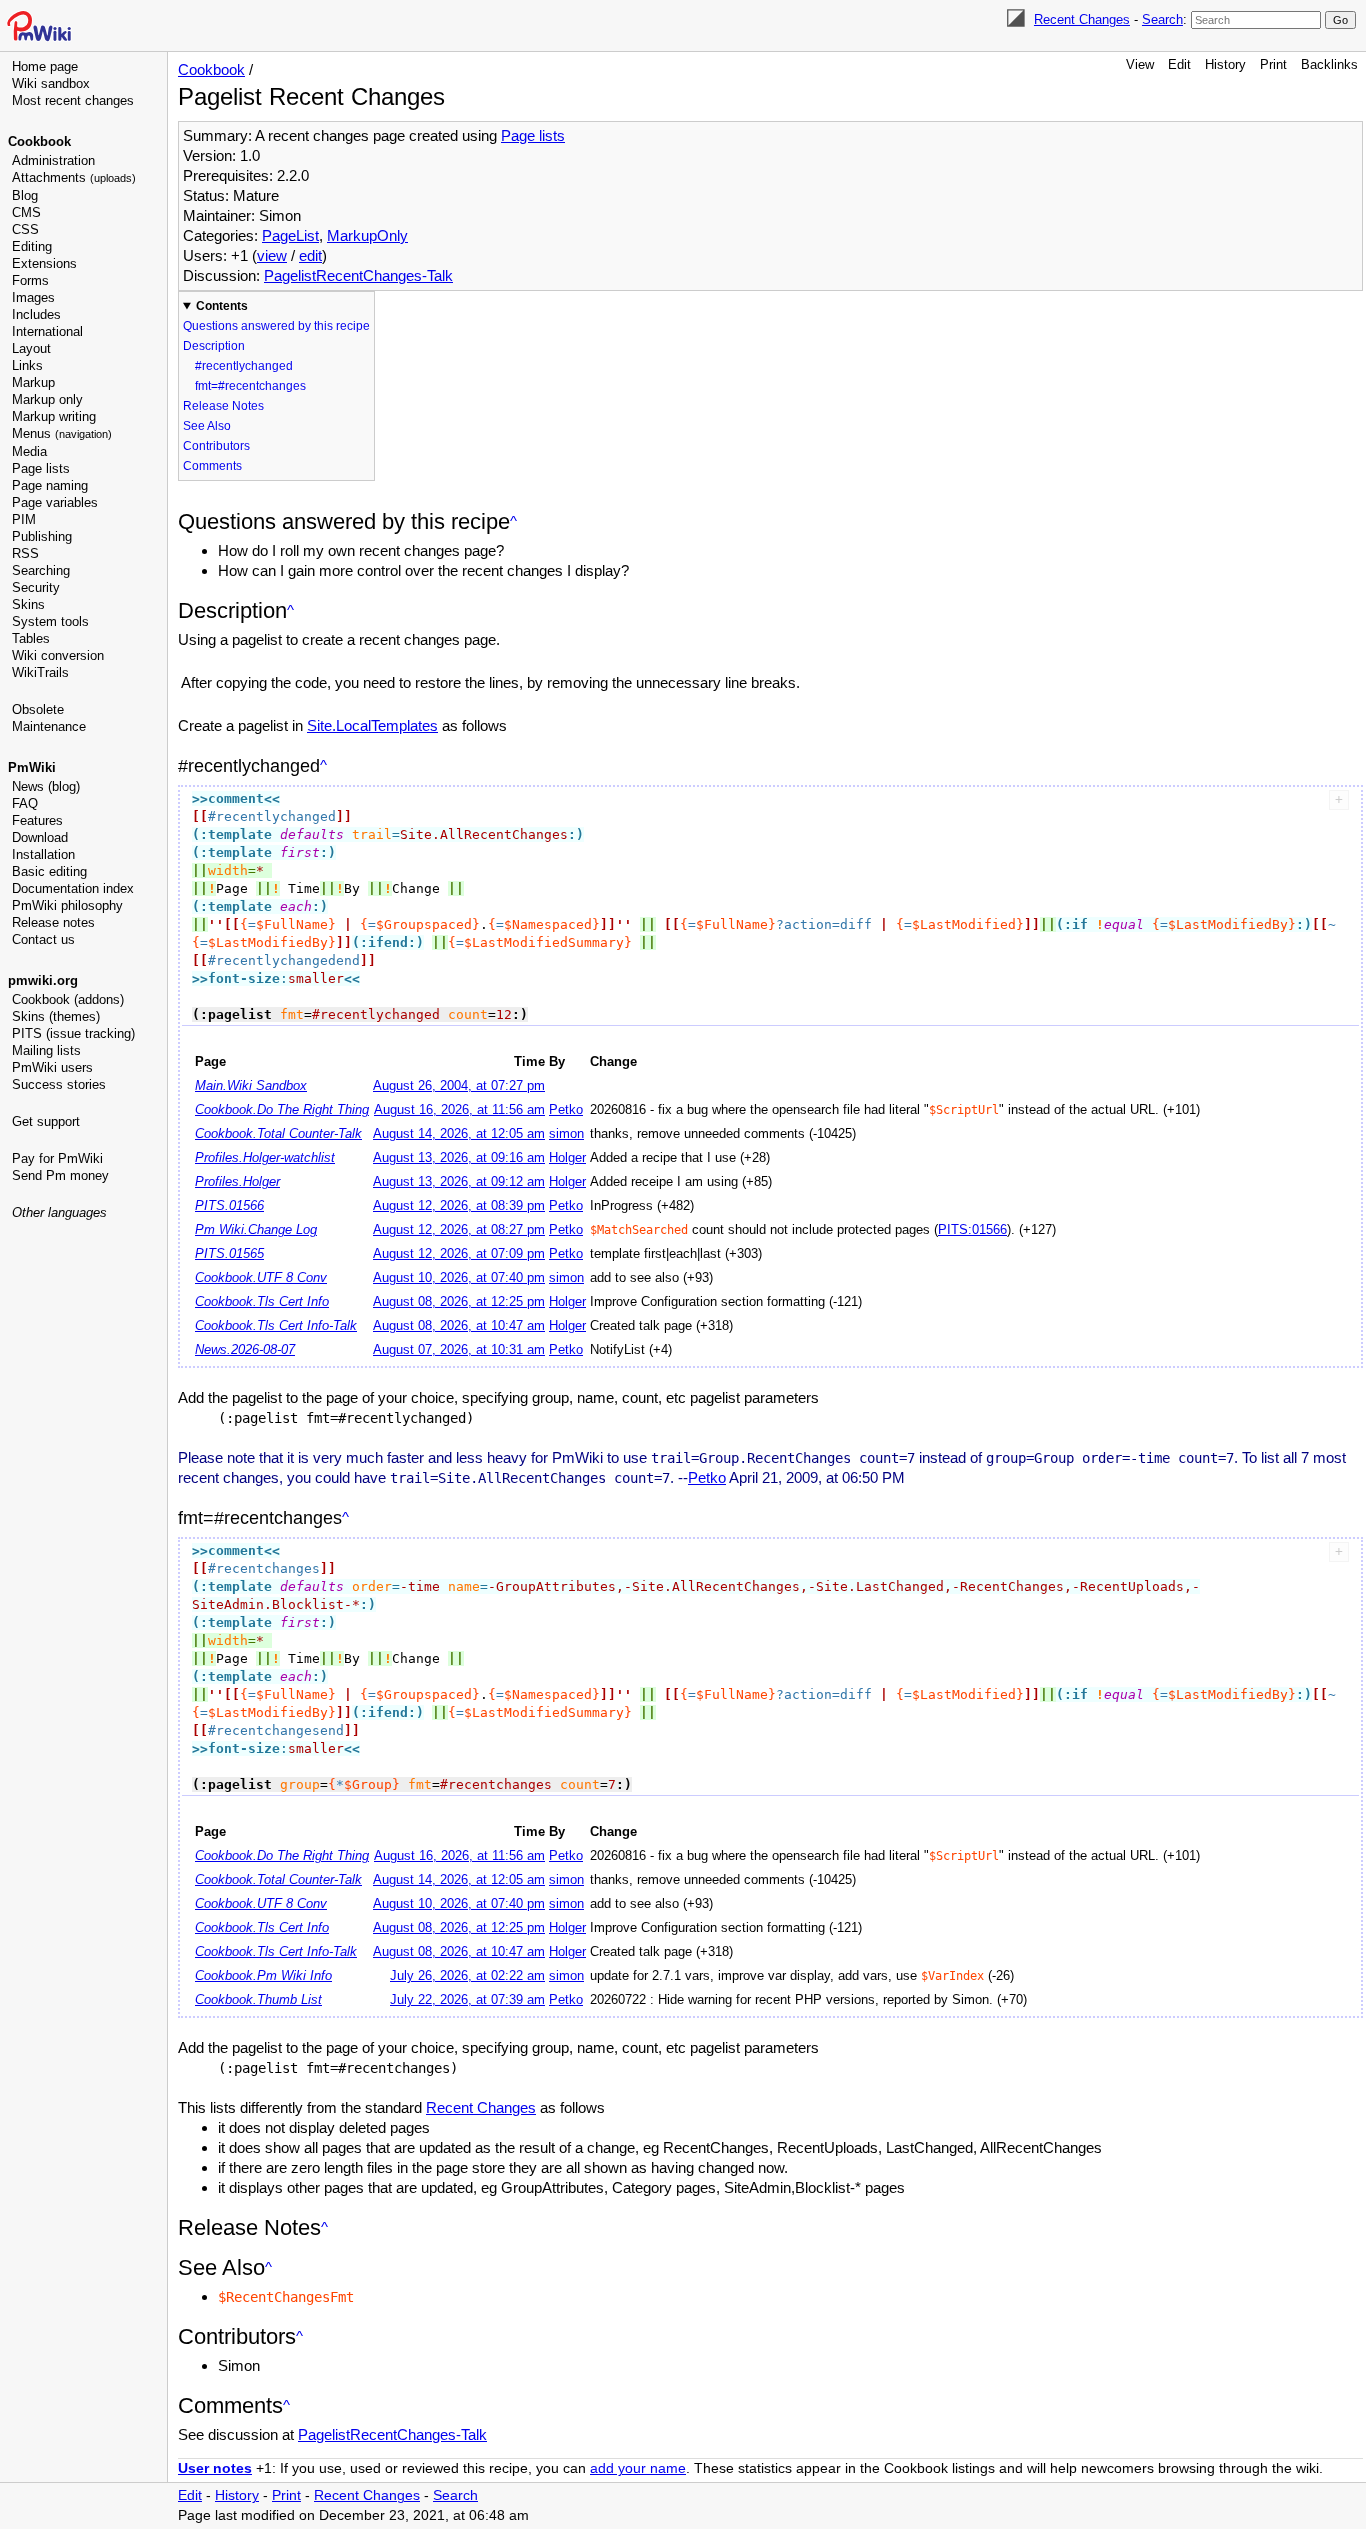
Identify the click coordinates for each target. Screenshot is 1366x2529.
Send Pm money (60, 1175)
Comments (212, 466)
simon (566, 1134)
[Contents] (513, 521)
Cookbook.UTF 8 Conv (261, 1278)
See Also (207, 426)
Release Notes (223, 406)
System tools (50, 621)
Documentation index (73, 888)
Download (40, 837)
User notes (215, 2468)
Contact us (43, 939)
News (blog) (46, 786)
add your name (638, 2468)
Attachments (74, 177)
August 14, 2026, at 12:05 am (459, 1134)
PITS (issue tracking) (73, 1033)
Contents (222, 306)
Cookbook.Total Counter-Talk (278, 1134)
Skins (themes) (56, 1016)
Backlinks (1329, 64)
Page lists (41, 468)
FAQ (25, 803)
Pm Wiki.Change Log (256, 1230)
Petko (566, 1110)
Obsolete (38, 709)
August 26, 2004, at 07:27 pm (459, 1086)
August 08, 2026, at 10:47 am (459, 1326)
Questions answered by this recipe (276, 326)
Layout (31, 348)
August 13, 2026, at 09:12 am (459, 1182)
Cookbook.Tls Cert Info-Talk (276, 1326)
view (272, 255)
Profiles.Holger (237, 1182)
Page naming (50, 485)
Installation (43, 854)
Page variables (55, 502)
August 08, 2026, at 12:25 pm (459, 1302)
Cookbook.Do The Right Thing (282, 1110)
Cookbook (39, 141)
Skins (28, 604)
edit (310, 255)
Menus (62, 433)
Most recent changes (73, 100)
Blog (25, 195)
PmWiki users (52, 1067)
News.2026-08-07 (245, 1350)
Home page (45, 66)
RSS (25, 553)
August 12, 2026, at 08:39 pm (459, 1206)
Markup (33, 382)
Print (1273, 64)
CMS (26, 212)
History (1225, 64)
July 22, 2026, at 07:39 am (467, 2000)
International (47, 331)
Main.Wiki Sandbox (251, 1086)
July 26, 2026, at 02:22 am (467, 1976)
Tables (31, 638)
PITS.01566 (229, 1206)
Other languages (59, 1212)
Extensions (44, 263)
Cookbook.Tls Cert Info (262, 1302)
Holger (567, 1158)
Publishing (42, 536)
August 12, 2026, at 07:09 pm (459, 1254)
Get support (46, 1121)
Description (214, 346)
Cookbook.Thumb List (258, 2000)
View (1140, 64)
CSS (25, 229)
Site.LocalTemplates (372, 725)
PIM (24, 519)
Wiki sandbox (51, 83)
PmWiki (32, 767)
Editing (32, 246)
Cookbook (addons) (68, 999)
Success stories (59, 1084)
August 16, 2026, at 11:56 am (459, 1110)
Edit (1179, 64)
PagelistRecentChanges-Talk (358, 275)
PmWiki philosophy (67, 905)
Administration (53, 160)
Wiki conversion (58, 655)
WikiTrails (40, 672)
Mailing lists (46, 1050)
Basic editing (49, 871)
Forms (30, 280)
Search (1162, 19)
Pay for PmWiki (57, 1158)
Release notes (53, 922)
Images (33, 297)
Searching (41, 570)
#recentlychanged (244, 366)
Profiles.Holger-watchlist (265, 1158)
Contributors (216, 446)
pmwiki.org (43, 980)
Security (36, 587)
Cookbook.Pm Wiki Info (263, 1976)
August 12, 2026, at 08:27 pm (459, 1230)
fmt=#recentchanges (250, 386)
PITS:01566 (972, 1230)
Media (29, 451)
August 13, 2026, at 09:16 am (459, 1158)
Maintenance (49, 726)
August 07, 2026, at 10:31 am (459, 1350)
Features (37, 820)
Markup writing (54, 416)
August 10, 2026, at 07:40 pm (459, 1278)
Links (27, 365)
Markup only (47, 399)
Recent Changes (1082, 19)
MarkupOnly (367, 235)
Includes (36, 314)
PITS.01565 (229, 1254)
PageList (290, 235)
